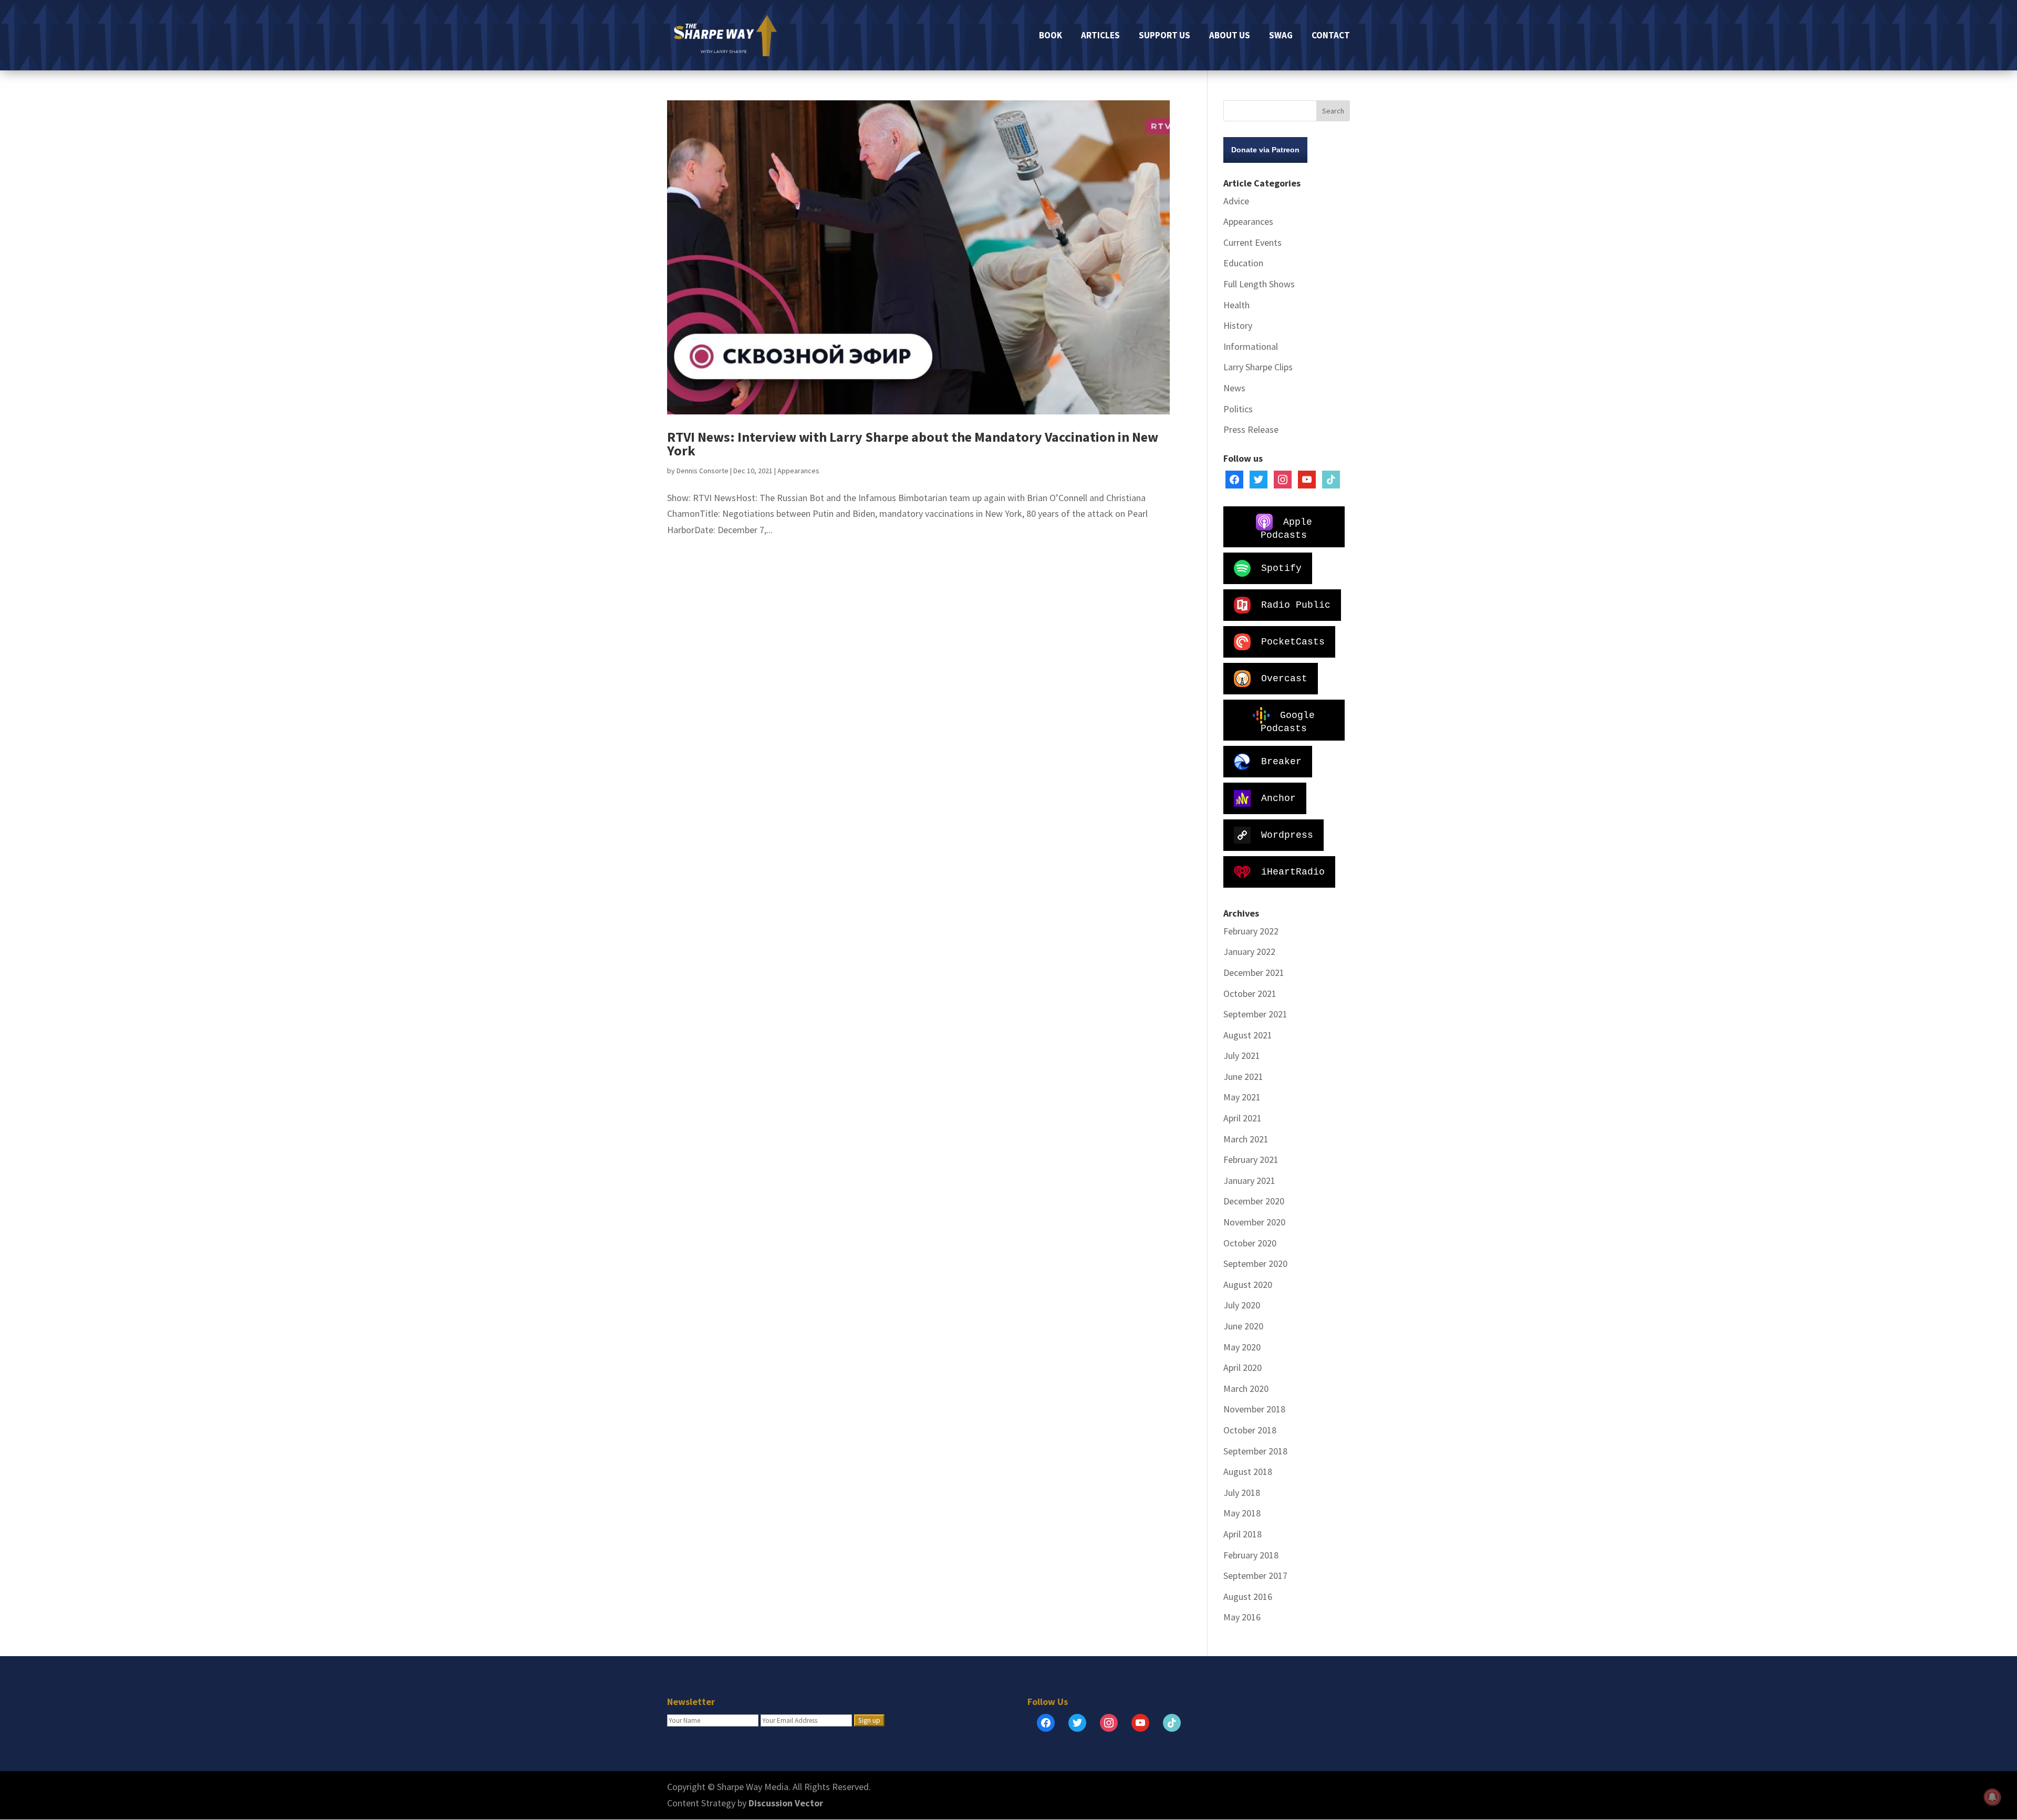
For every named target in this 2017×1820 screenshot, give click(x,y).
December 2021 (1254, 973)
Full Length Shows (1259, 284)
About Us (1230, 36)
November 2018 (1254, 1409)
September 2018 (1255, 1451)
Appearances (798, 471)
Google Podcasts (1288, 721)
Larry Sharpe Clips (1258, 367)
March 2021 (1246, 1139)
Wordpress (1287, 835)
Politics (1238, 409)
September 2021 (1255, 1014)
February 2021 (1251, 1159)
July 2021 (1242, 1055)
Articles (1100, 36)
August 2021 (1248, 1035)
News (1234, 388)
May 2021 (1242, 1097)
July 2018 (1242, 1493)
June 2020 (1243, 1326)
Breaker (1281, 761)
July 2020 (1242, 1305)
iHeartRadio (1293, 871)
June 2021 (1243, 1077)
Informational (1251, 346)
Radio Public (1296, 605)
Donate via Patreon (1265, 150)
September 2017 (1255, 1575)
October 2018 (1250, 1430)
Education (1243, 263)
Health (1236, 305)
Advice (1236, 201)
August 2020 (1248, 1285)
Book (1051, 36)
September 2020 (1255, 1263)
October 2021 (1250, 994)
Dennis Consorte (703, 471)
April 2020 (1243, 1367)
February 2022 (1251, 931)
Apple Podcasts (1286, 528)
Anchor (1278, 798)
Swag (1281, 36)
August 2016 (1248, 1597)
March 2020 (1246, 1389)
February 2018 (1251, 1555)
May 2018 (1242, 1513)
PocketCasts (1293, 641)
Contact (1331, 36)
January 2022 (1249, 951)
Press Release (1251, 429)
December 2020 (1254, 1201)
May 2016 (1242, 1617)
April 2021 (1243, 1118)
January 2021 (1249, 1181)
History (1238, 325)
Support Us (1165, 36)
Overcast (1284, 678)
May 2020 (1242, 1347)
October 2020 (1250, 1243)
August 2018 (1248, 1471)
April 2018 (1243, 1534)
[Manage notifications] (1992, 1797)
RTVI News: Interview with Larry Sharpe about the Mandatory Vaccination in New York (913, 444)
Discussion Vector (786, 1803)
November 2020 (1254, 1222)
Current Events (1252, 242)
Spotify (1281, 568)
